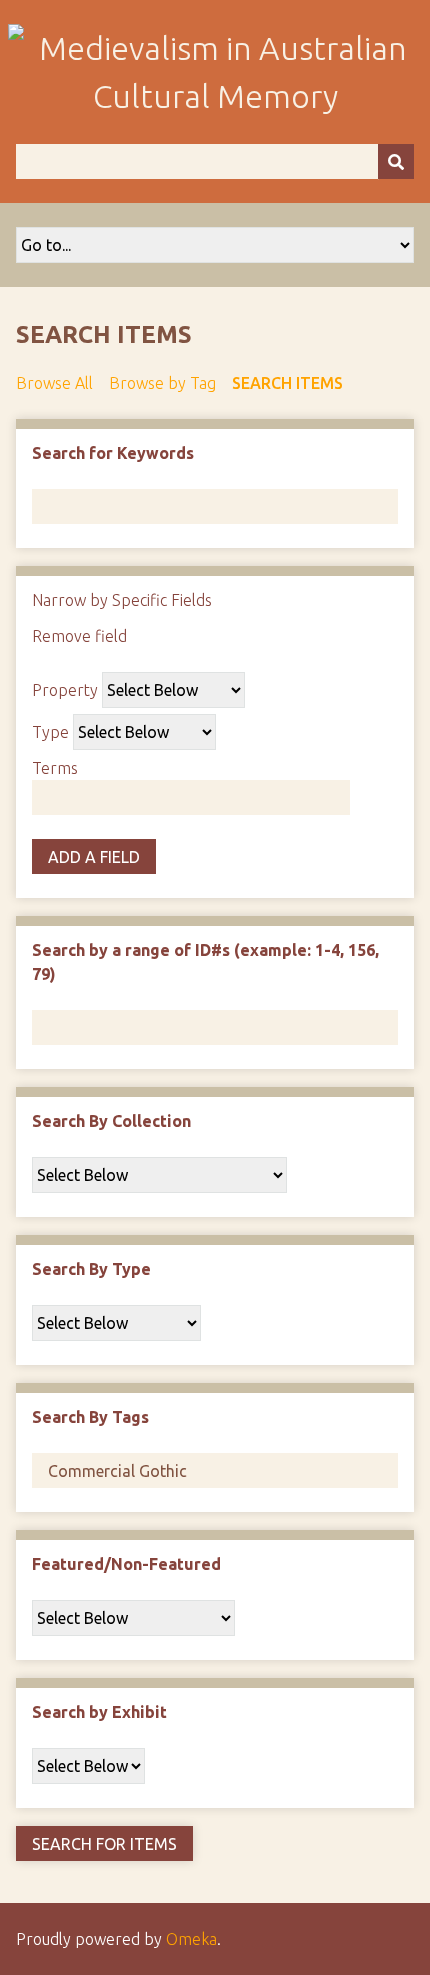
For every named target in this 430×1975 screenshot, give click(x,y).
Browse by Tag (162, 383)
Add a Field (94, 857)
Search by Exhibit (99, 1712)
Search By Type (91, 1269)
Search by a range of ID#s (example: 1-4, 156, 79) (205, 962)
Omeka (191, 1939)
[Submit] (396, 161)
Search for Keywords (113, 453)
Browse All (54, 383)
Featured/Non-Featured (126, 1564)
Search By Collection (111, 1121)
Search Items (287, 383)
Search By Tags (90, 1417)
